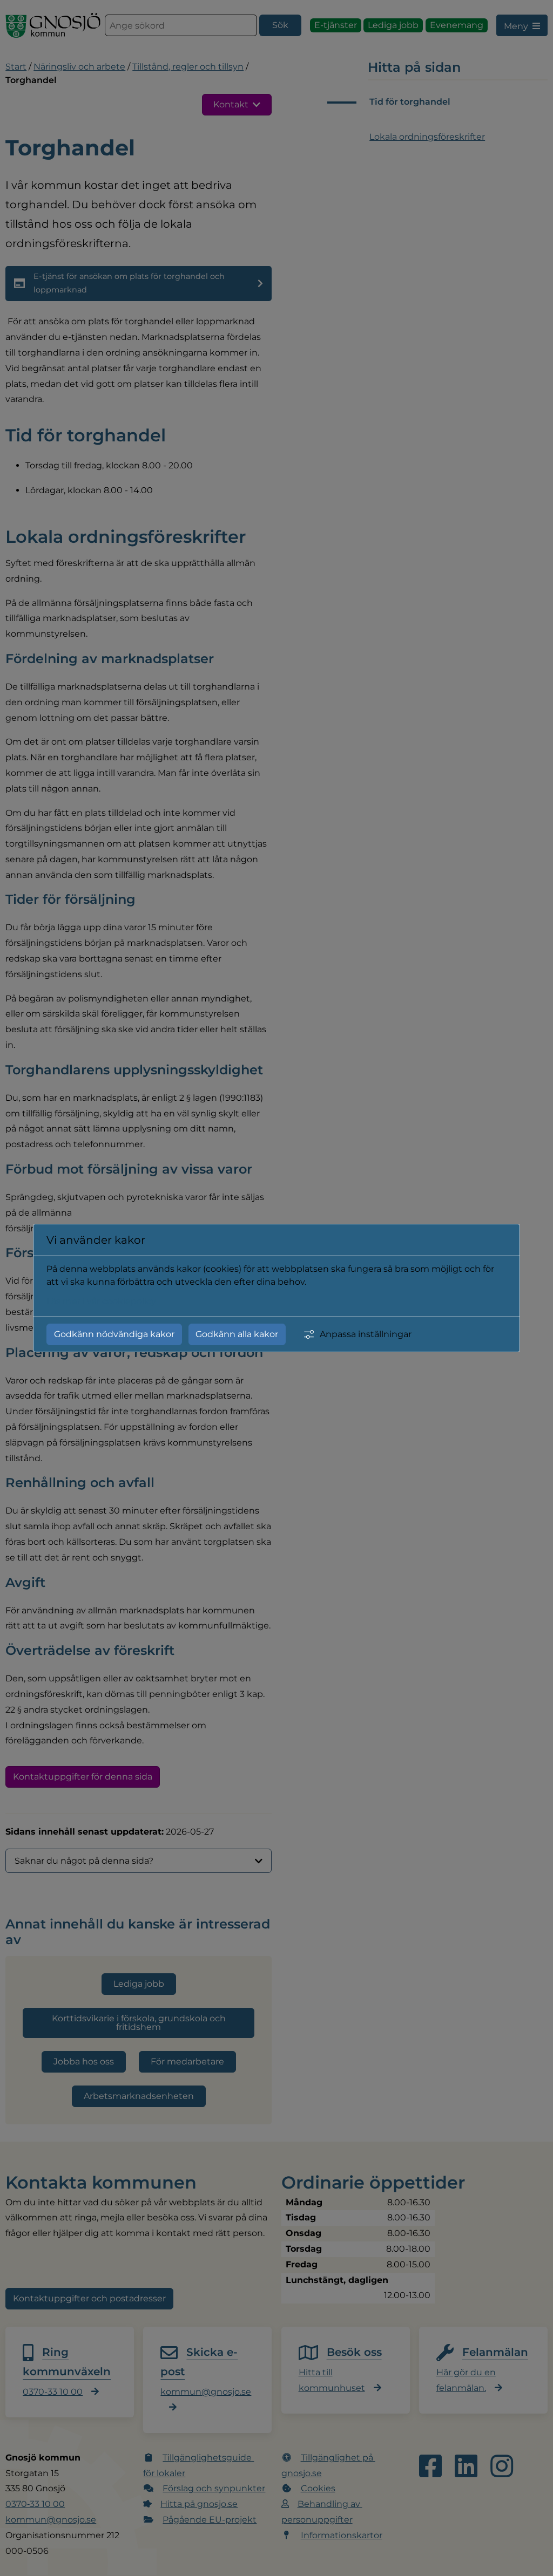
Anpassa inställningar (366, 1334)
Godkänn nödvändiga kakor (114, 1334)
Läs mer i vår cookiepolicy (101, 1301)
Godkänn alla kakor (237, 1334)
